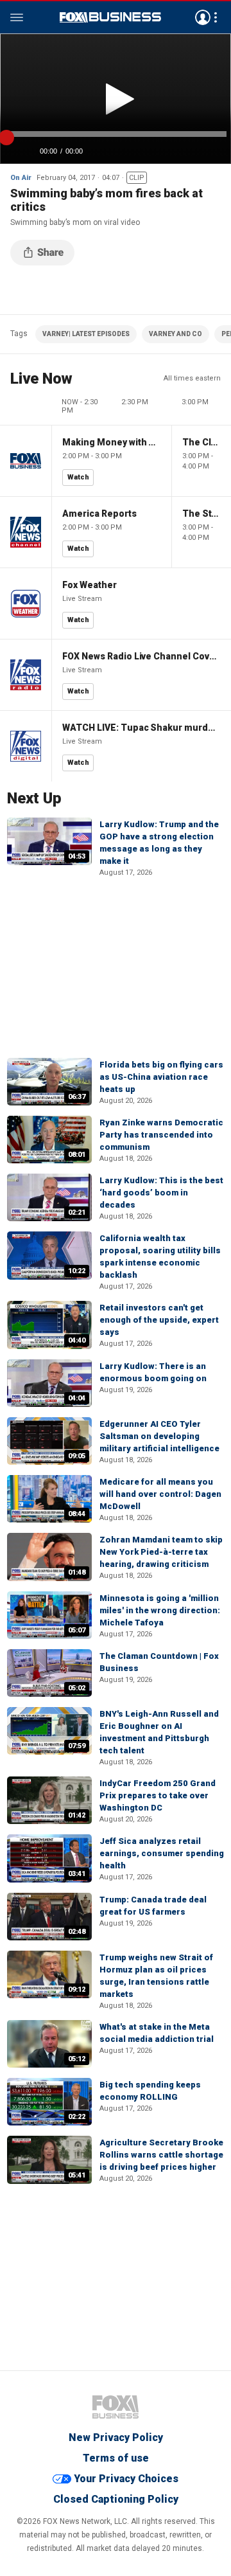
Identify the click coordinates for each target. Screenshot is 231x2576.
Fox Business (110, 17)
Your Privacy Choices (126, 2479)
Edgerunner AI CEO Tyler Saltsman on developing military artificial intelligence (159, 1436)
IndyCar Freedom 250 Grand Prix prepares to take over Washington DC (158, 1795)
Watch (78, 477)
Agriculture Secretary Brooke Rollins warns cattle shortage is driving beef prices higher (161, 2155)
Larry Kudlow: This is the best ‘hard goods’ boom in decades (161, 1193)
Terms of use (116, 2458)
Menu (17, 17)
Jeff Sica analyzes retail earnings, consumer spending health (162, 1853)
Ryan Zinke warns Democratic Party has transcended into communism (161, 1135)
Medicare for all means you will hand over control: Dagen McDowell (160, 1494)
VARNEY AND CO (175, 334)
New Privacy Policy (116, 2437)
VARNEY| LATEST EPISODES (86, 334)
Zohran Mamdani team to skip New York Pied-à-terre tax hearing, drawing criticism (161, 1552)
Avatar (203, 17)
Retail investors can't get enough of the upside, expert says (159, 1320)
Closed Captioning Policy (116, 2499)
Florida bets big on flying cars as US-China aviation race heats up (161, 1077)
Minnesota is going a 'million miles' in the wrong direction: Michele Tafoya (160, 1610)
